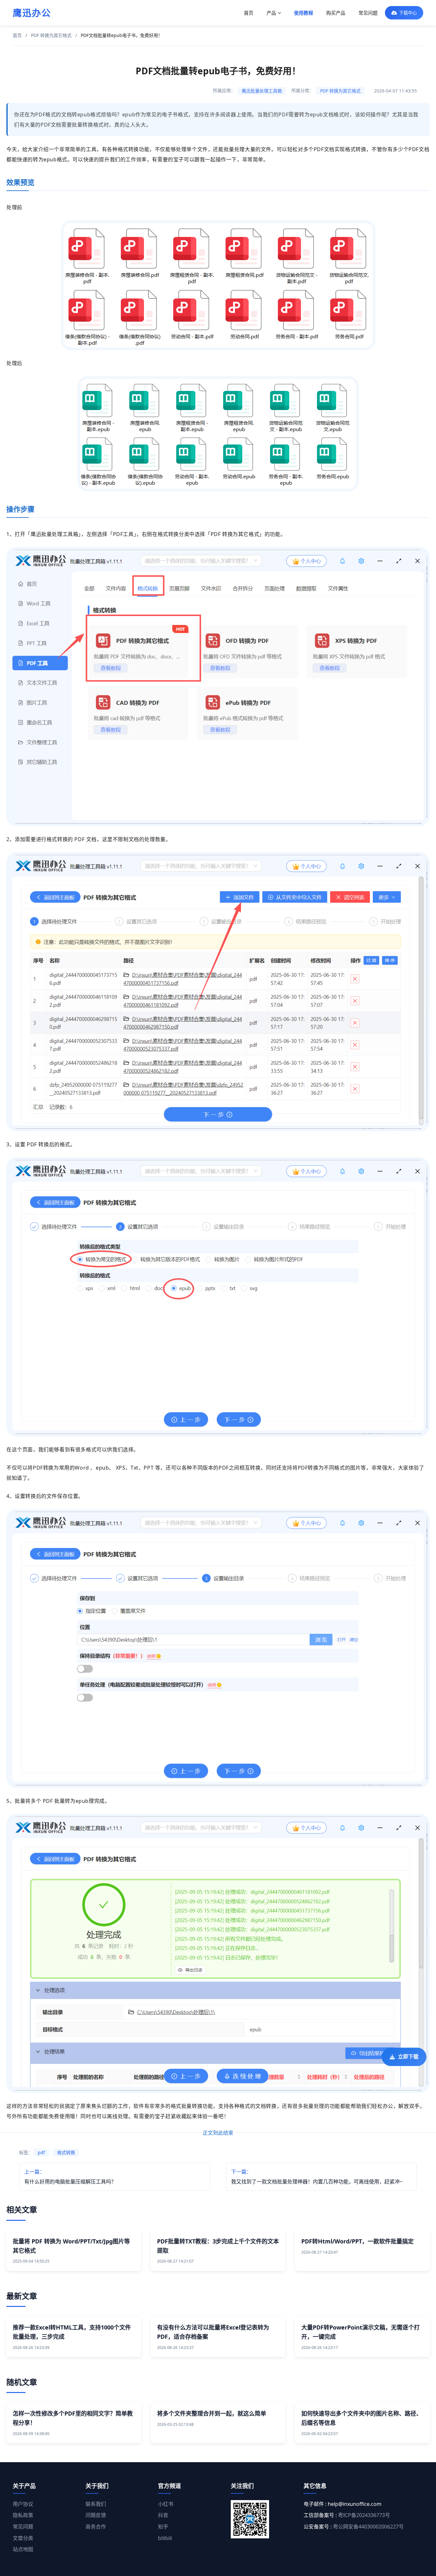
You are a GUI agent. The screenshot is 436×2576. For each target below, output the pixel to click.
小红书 (166, 2504)
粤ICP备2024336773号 (364, 2515)
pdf (41, 2152)
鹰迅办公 (32, 13)
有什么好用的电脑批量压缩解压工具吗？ (70, 2177)
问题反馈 (96, 2515)
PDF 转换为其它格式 (51, 35)
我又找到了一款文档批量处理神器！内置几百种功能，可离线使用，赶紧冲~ (317, 2177)
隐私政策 (23, 2515)
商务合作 (96, 2527)
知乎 (163, 2527)
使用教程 (304, 13)
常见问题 (368, 13)
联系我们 (96, 2504)
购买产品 (336, 13)
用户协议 (23, 2504)
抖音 (163, 2515)
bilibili (165, 2538)
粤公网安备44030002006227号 (368, 2527)
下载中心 (408, 13)
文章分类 (23, 2538)
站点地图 (23, 2549)
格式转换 (66, 2152)
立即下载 (408, 2060)
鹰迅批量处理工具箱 (262, 91)
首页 (249, 13)
